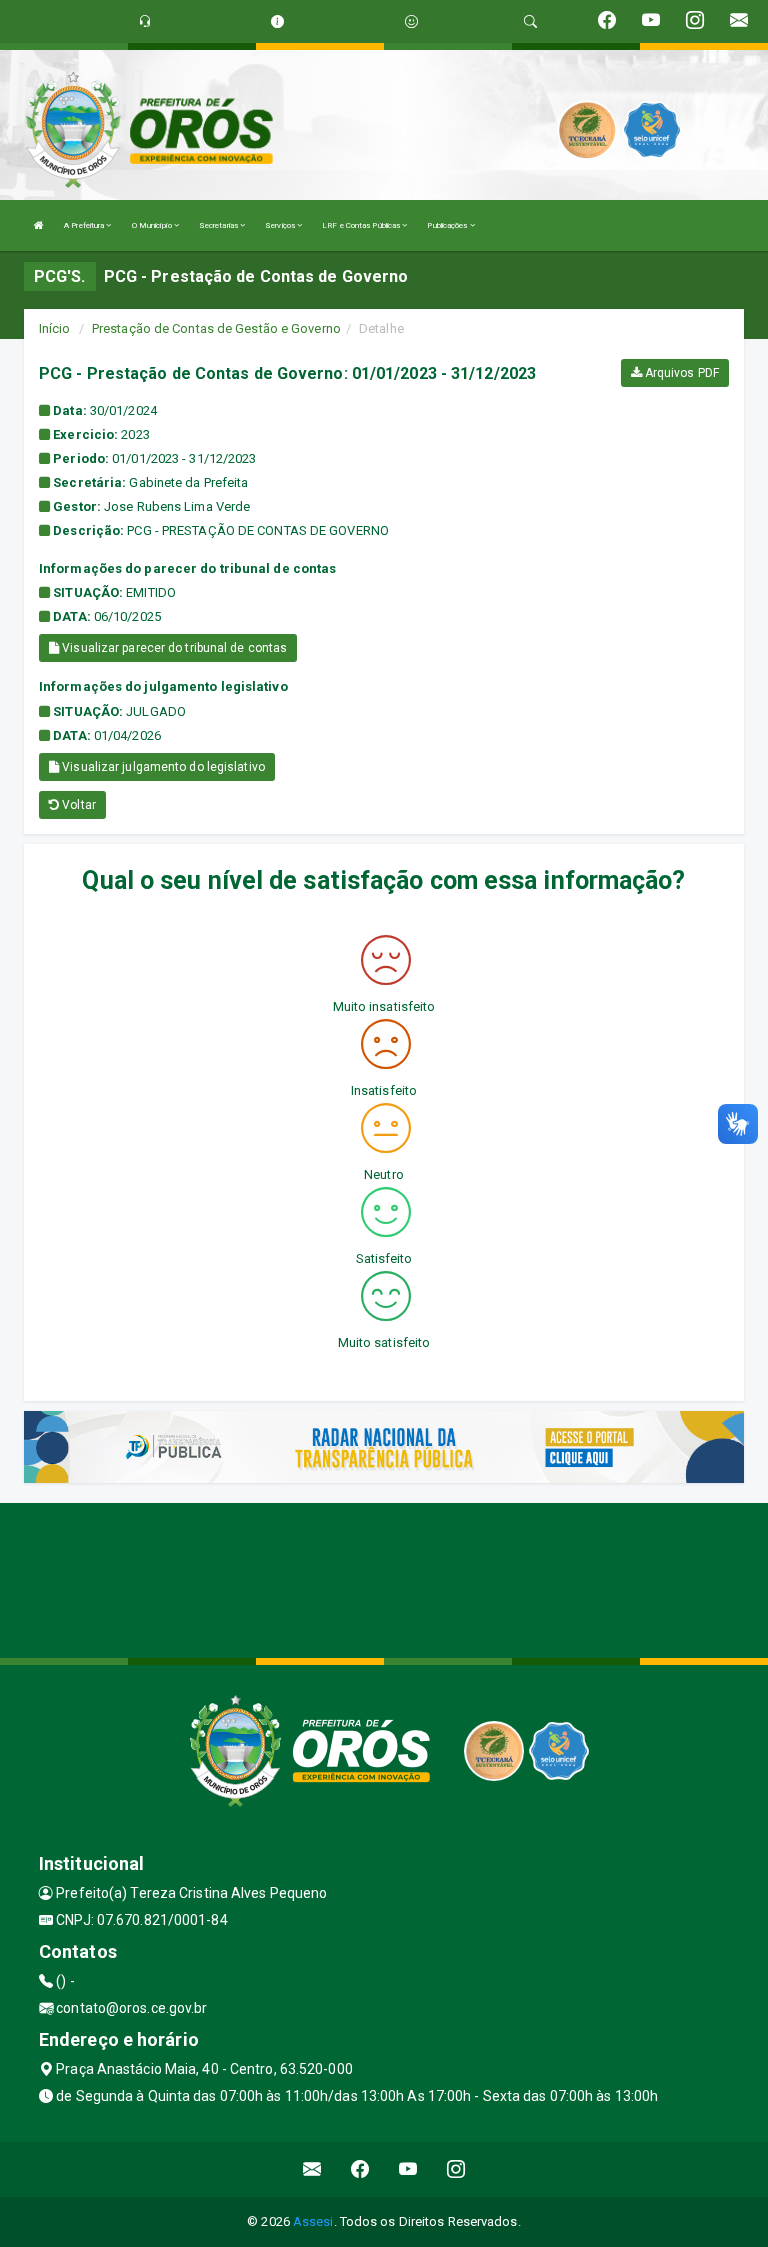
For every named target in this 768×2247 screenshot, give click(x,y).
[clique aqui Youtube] (408, 2169)
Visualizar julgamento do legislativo (162, 767)
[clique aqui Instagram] (456, 2169)
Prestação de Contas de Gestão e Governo (216, 328)
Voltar (77, 805)
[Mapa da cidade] (384, 1578)
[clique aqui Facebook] (360, 2169)
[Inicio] (39, 225)
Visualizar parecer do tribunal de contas (173, 648)
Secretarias (219, 225)
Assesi (313, 2221)
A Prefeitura (85, 225)
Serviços (281, 225)
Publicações (448, 225)
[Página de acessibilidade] (411, 21)
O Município (153, 225)
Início (55, 328)
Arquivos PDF (680, 373)
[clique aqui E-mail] (312, 2169)
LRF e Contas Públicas (362, 225)
